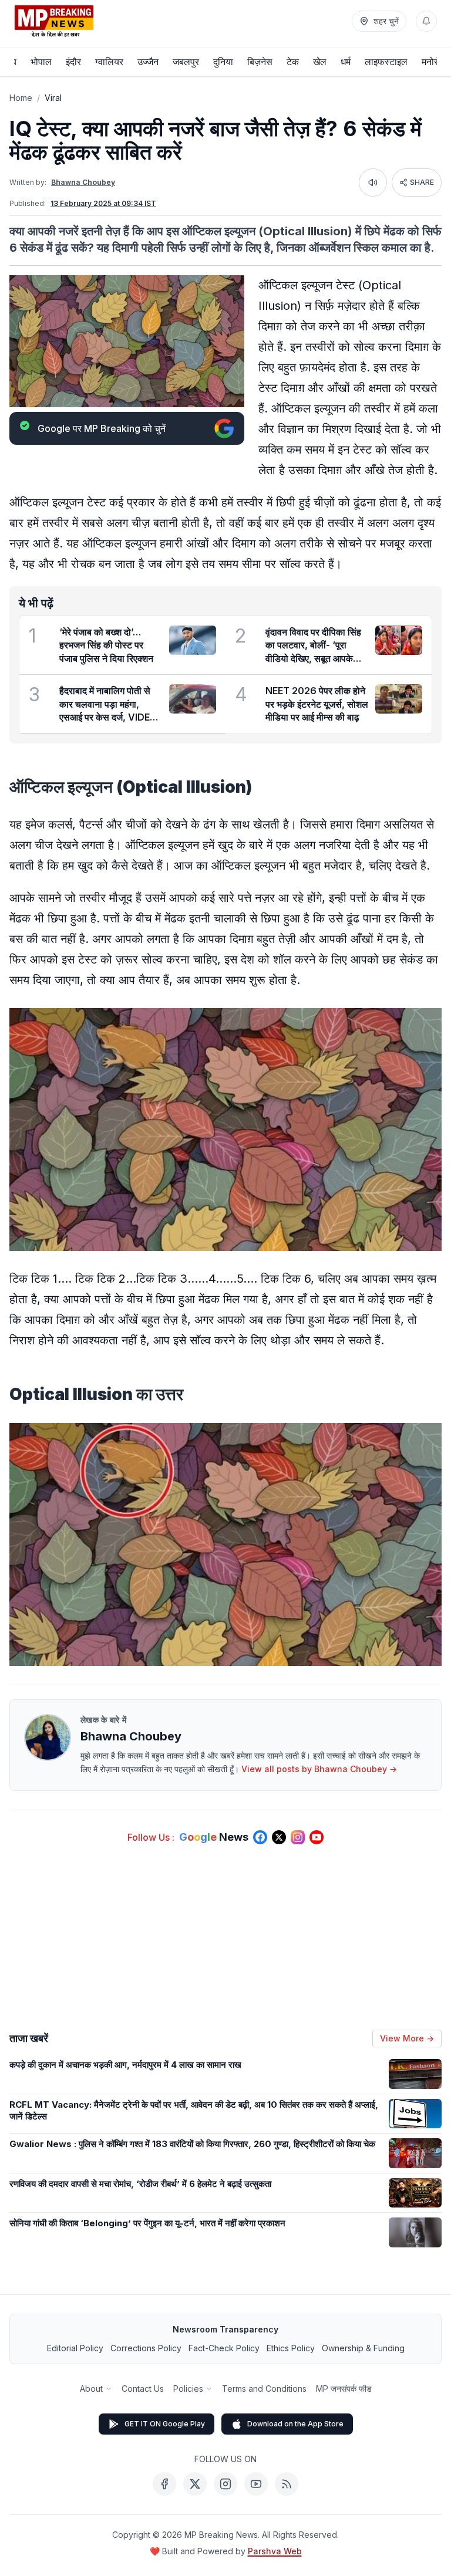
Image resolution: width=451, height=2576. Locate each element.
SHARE (422, 182)
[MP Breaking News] (54, 21)
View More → (407, 2038)
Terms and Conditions (264, 2389)
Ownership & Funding (363, 2348)
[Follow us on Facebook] (260, 1837)
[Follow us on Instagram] (298, 1837)
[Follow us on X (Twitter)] (279, 1837)
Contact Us (143, 2389)
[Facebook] (164, 2484)
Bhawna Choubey (83, 182)
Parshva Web (275, 2551)
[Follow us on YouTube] (317, 1837)
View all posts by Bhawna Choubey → (319, 1769)
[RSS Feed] (287, 2484)
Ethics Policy (291, 2348)
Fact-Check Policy (224, 2348)
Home (21, 98)
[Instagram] (225, 2484)
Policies (188, 2389)
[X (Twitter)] (195, 2484)
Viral (53, 98)
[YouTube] (256, 2484)
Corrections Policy (146, 2348)
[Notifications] (426, 21)
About (91, 2389)
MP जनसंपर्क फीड (344, 2389)
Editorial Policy (75, 2348)
